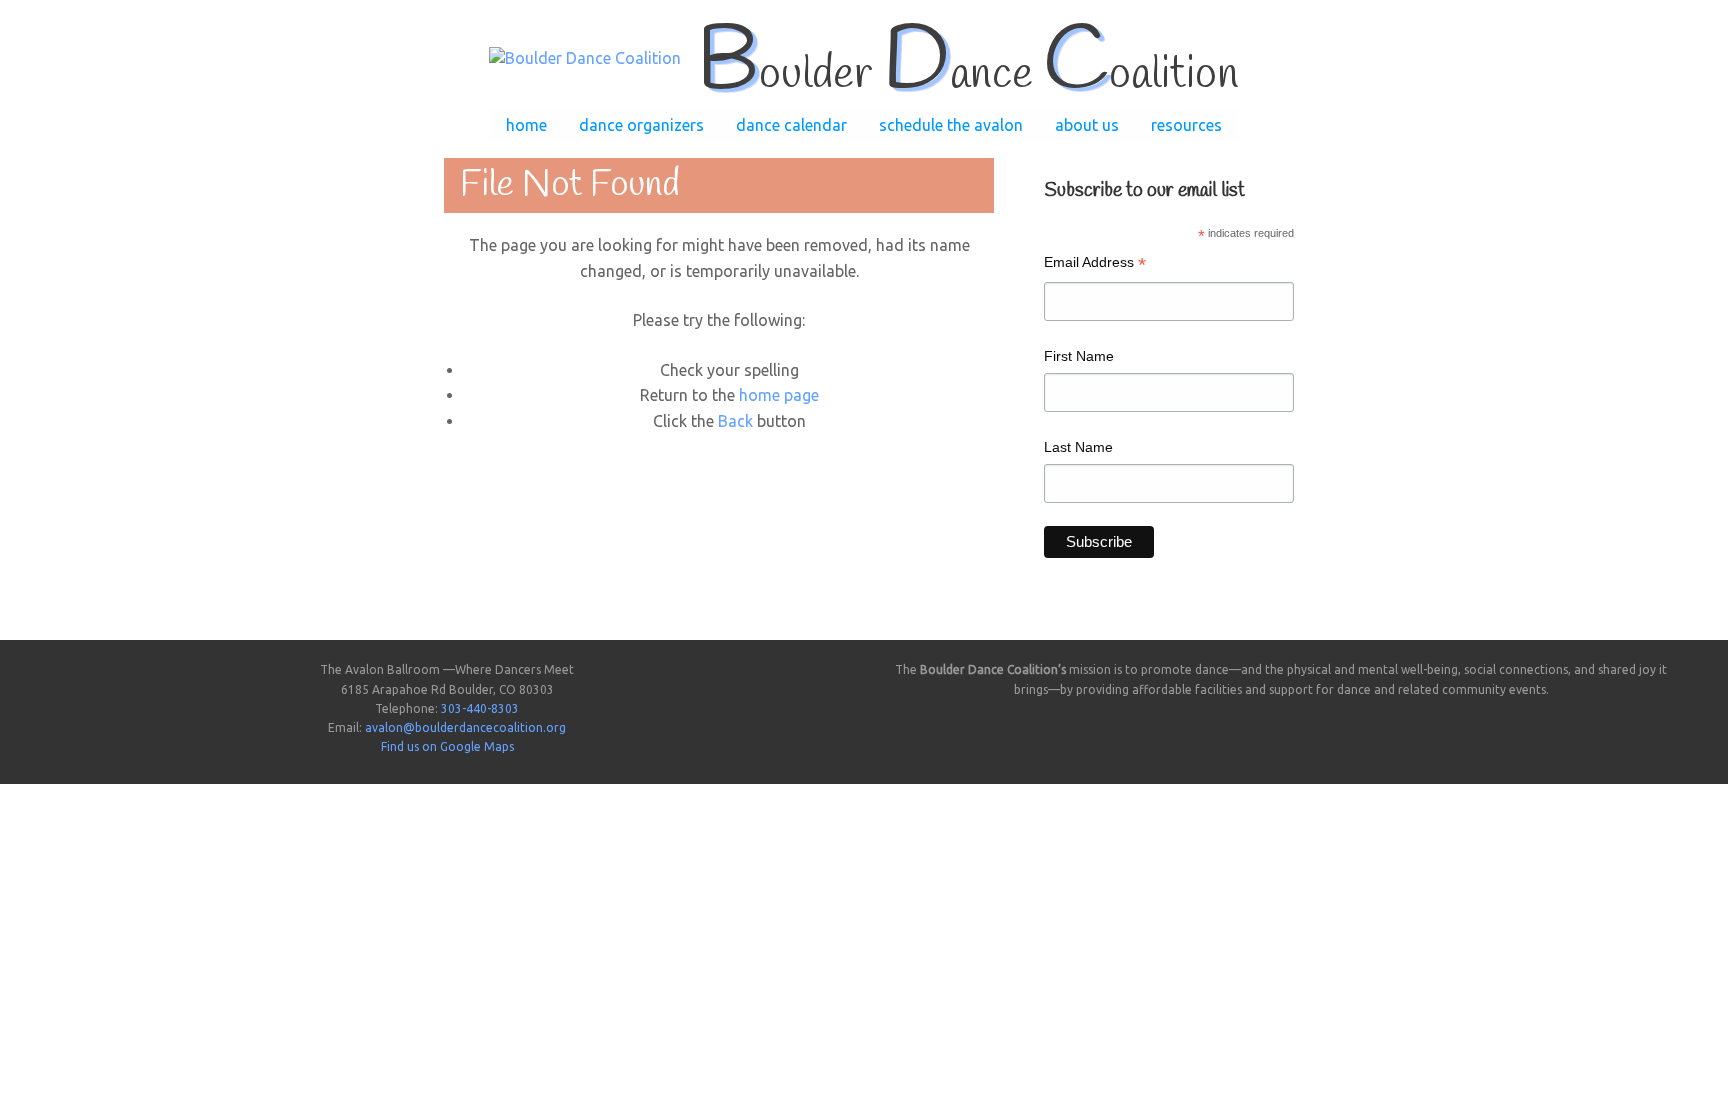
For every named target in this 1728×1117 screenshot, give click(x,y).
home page (779, 395)
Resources (1186, 125)
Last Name (1078, 447)
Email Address (1095, 264)
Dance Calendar (791, 125)
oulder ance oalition (967, 75)
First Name (1079, 356)
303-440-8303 (480, 708)
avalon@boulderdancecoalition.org (465, 727)
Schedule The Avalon (951, 125)
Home (526, 125)
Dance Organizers (641, 125)
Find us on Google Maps (447, 746)
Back (735, 421)
